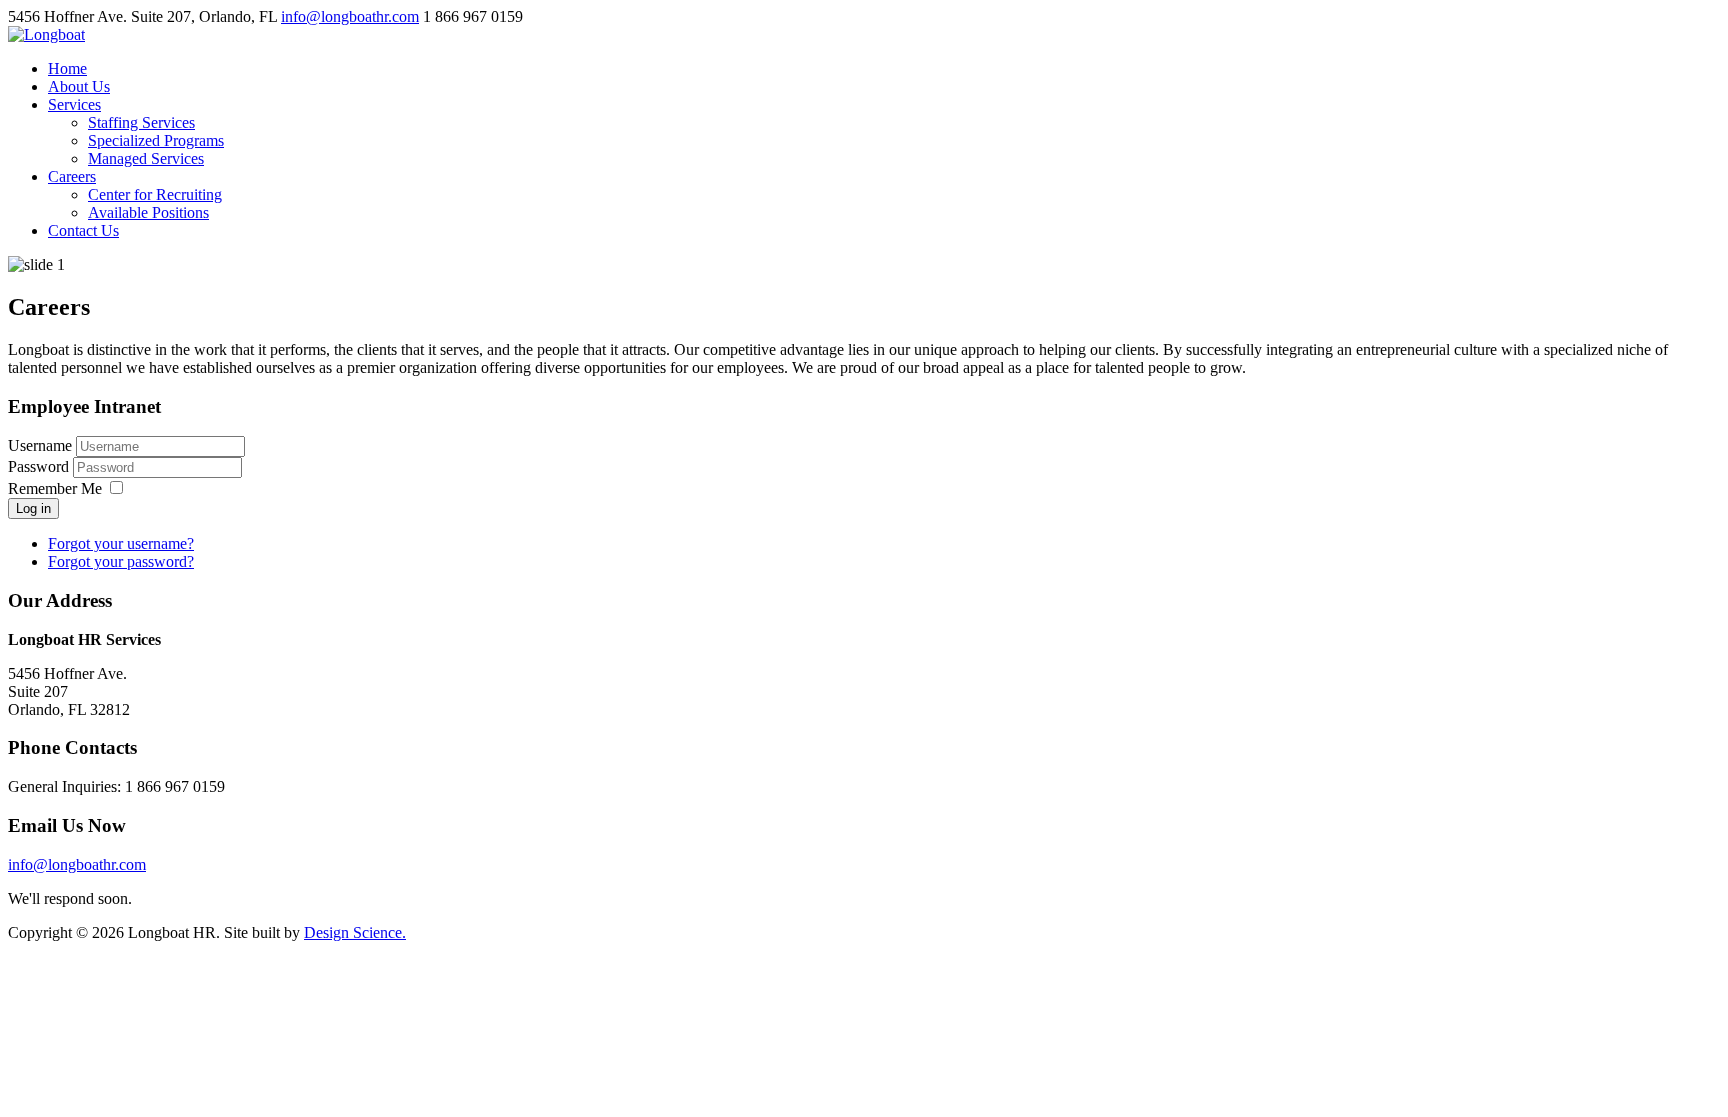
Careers (72, 176)
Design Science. (355, 932)
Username (40, 445)
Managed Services (146, 158)
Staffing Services (141, 122)
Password (40, 466)
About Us (79, 86)
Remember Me (55, 488)
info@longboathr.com (350, 16)
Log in (33, 508)
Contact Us (83, 230)
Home (67, 68)
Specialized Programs (156, 140)
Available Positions (148, 212)
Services (74, 104)
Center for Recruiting (155, 194)
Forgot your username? (121, 543)
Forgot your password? (121, 561)
